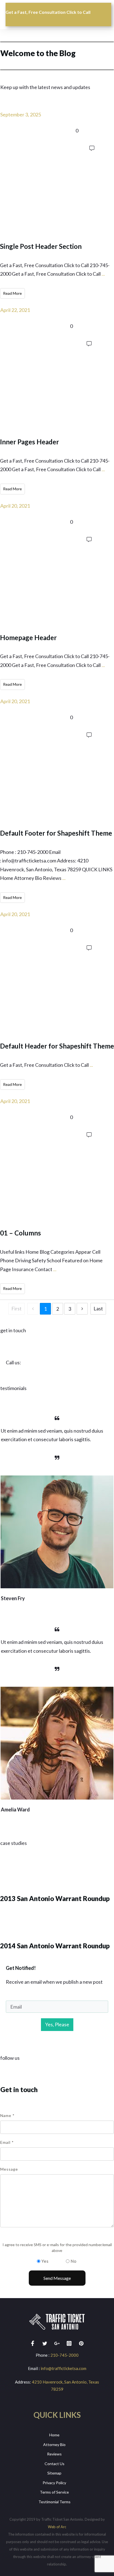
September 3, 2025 (21, 114)
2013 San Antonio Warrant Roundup (57, 1885)
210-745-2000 (64, 2355)
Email (7, 2142)
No (74, 2261)
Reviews (54, 2454)
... (103, 274)
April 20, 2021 (15, 506)
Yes (45, 2261)
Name (7, 2115)
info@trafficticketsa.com (64, 2368)
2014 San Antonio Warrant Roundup (57, 1932)
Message (9, 2169)
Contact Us (55, 2464)
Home (54, 2435)
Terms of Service (54, 2492)
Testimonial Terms (55, 2502)
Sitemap (54, 2473)
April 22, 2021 (15, 310)
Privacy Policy (54, 2483)
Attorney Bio (54, 2445)
